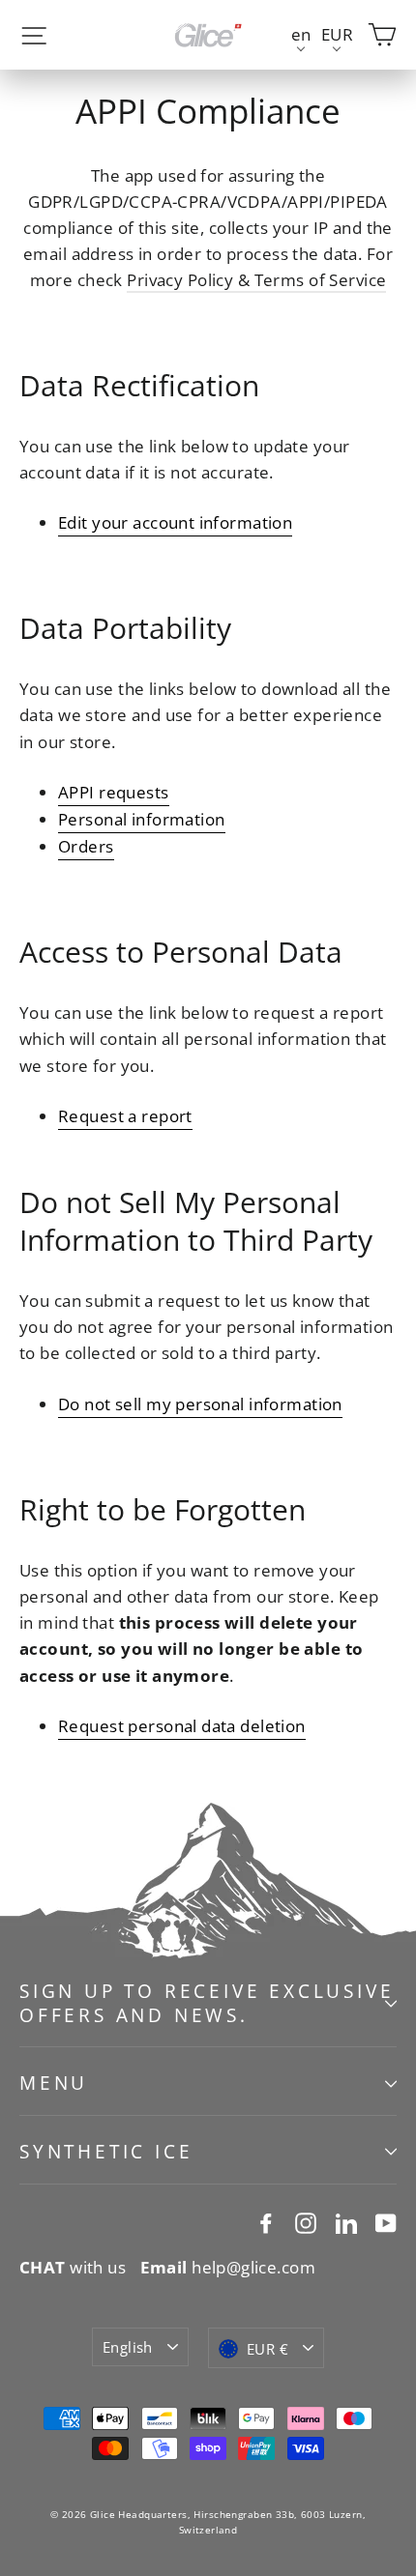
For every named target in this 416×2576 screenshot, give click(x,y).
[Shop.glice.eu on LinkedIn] (346, 2222)
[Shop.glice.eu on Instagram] (306, 2222)
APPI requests (114, 792)
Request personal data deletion (182, 1726)
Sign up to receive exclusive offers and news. (207, 2003)
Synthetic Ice (106, 2152)
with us (73, 2267)
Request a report (125, 1116)
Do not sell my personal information (200, 1404)
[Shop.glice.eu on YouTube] (386, 2222)
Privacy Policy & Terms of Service (256, 280)
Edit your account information (175, 522)
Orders (86, 846)
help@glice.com (228, 2267)
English (128, 2347)
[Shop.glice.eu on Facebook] (266, 2222)
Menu (54, 2083)
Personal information (142, 819)
